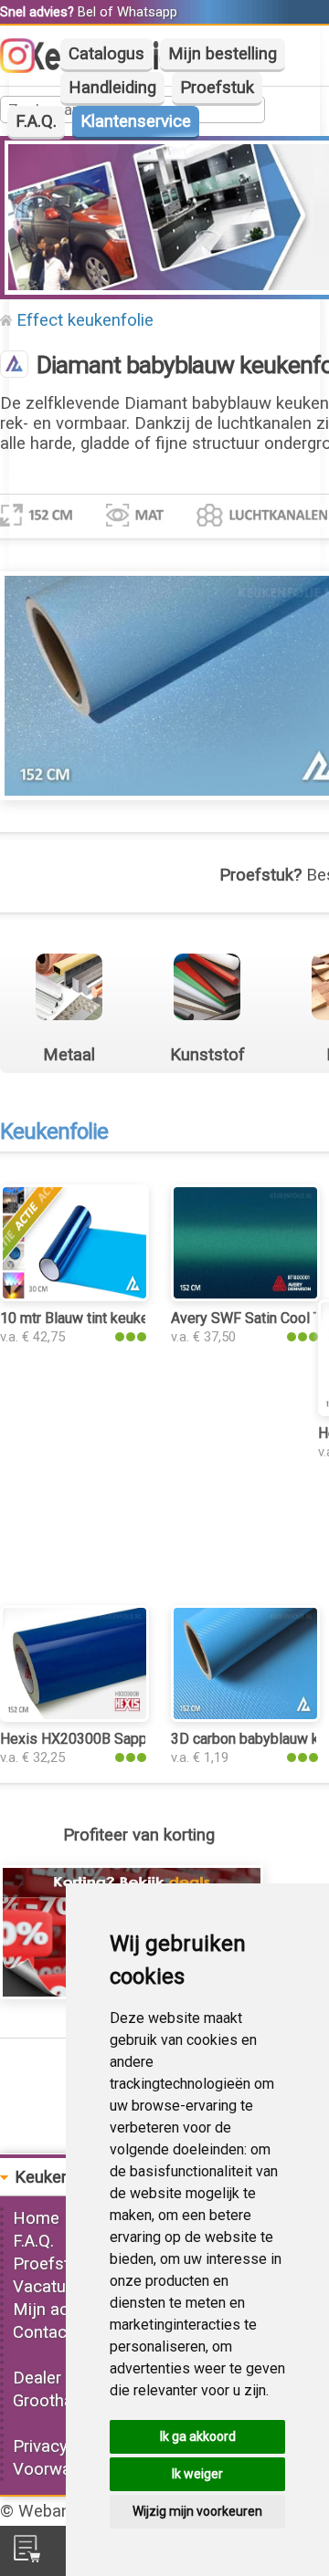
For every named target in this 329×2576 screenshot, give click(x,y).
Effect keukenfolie (85, 320)
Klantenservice (136, 121)
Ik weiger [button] (197, 2474)
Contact (42, 2332)
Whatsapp (147, 12)
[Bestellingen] (27, 2557)
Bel (87, 12)
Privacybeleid (62, 2446)
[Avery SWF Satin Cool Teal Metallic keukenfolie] (245, 1296)
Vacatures (51, 2287)
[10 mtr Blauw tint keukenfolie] (74, 1296)
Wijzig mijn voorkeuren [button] (197, 2511)
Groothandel (58, 2401)
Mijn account (62, 2310)
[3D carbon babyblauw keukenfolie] (245, 1716)
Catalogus (106, 54)
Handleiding (112, 88)
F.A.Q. (36, 121)
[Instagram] (27, 68)
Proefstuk (217, 88)
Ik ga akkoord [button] (198, 2436)
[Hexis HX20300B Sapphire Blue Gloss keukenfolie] (74, 1716)
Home (36, 2218)
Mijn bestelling (223, 54)
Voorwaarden (63, 2469)
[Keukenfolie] (14, 366)
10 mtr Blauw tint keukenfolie (93, 1318)
